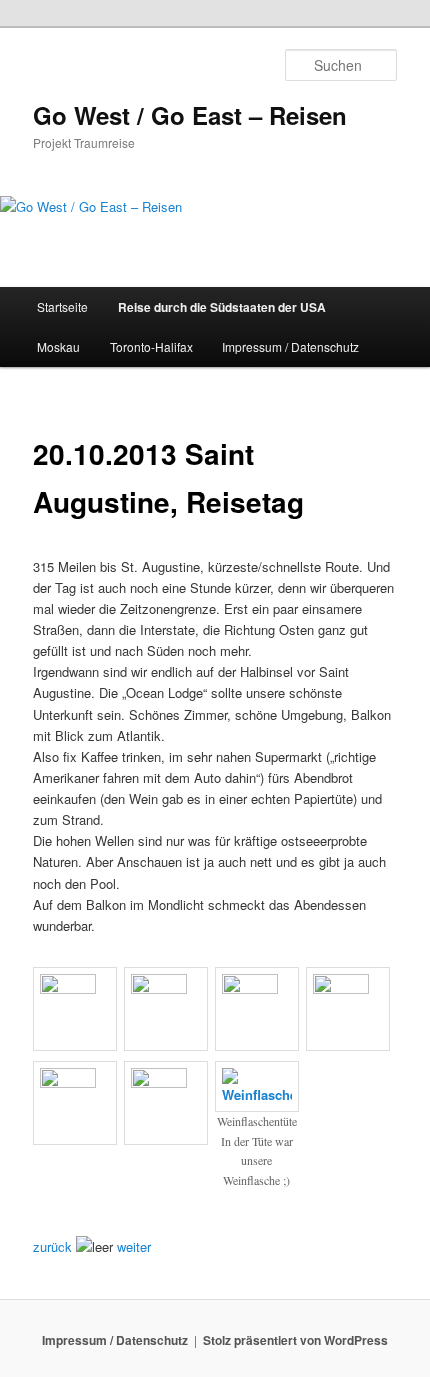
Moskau (58, 346)
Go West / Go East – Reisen (190, 115)
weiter (134, 1246)
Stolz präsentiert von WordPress (295, 1340)
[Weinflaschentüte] (257, 1094)
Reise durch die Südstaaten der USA (222, 307)
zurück (52, 1246)
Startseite (62, 306)
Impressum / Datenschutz (290, 346)
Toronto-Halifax (151, 346)
